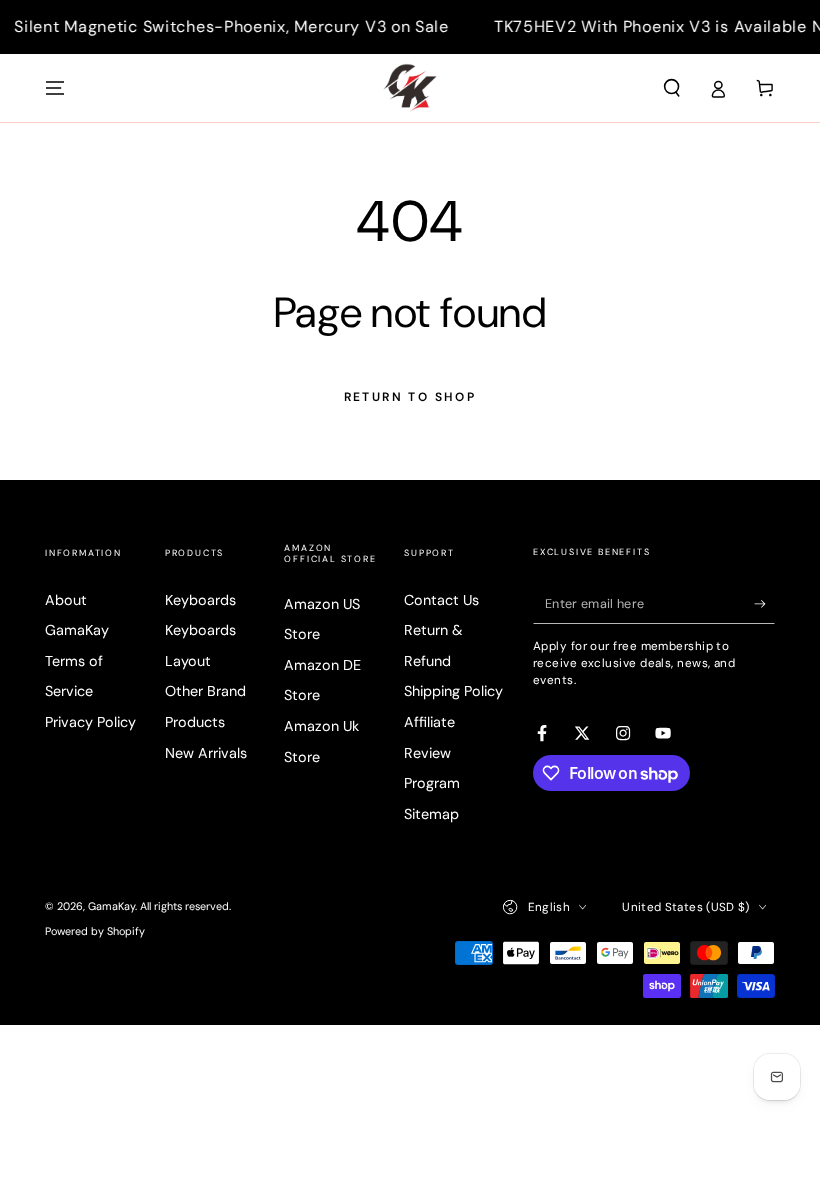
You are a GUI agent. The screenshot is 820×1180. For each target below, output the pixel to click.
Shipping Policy (453, 691)
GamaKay (111, 906)
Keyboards (200, 600)
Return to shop (410, 397)
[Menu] (55, 88)
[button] (671, 88)
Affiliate (429, 722)
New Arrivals (206, 753)
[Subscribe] (764, 604)
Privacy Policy (90, 722)
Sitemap (431, 814)
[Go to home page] (410, 88)
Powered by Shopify (95, 931)
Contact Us (441, 600)
